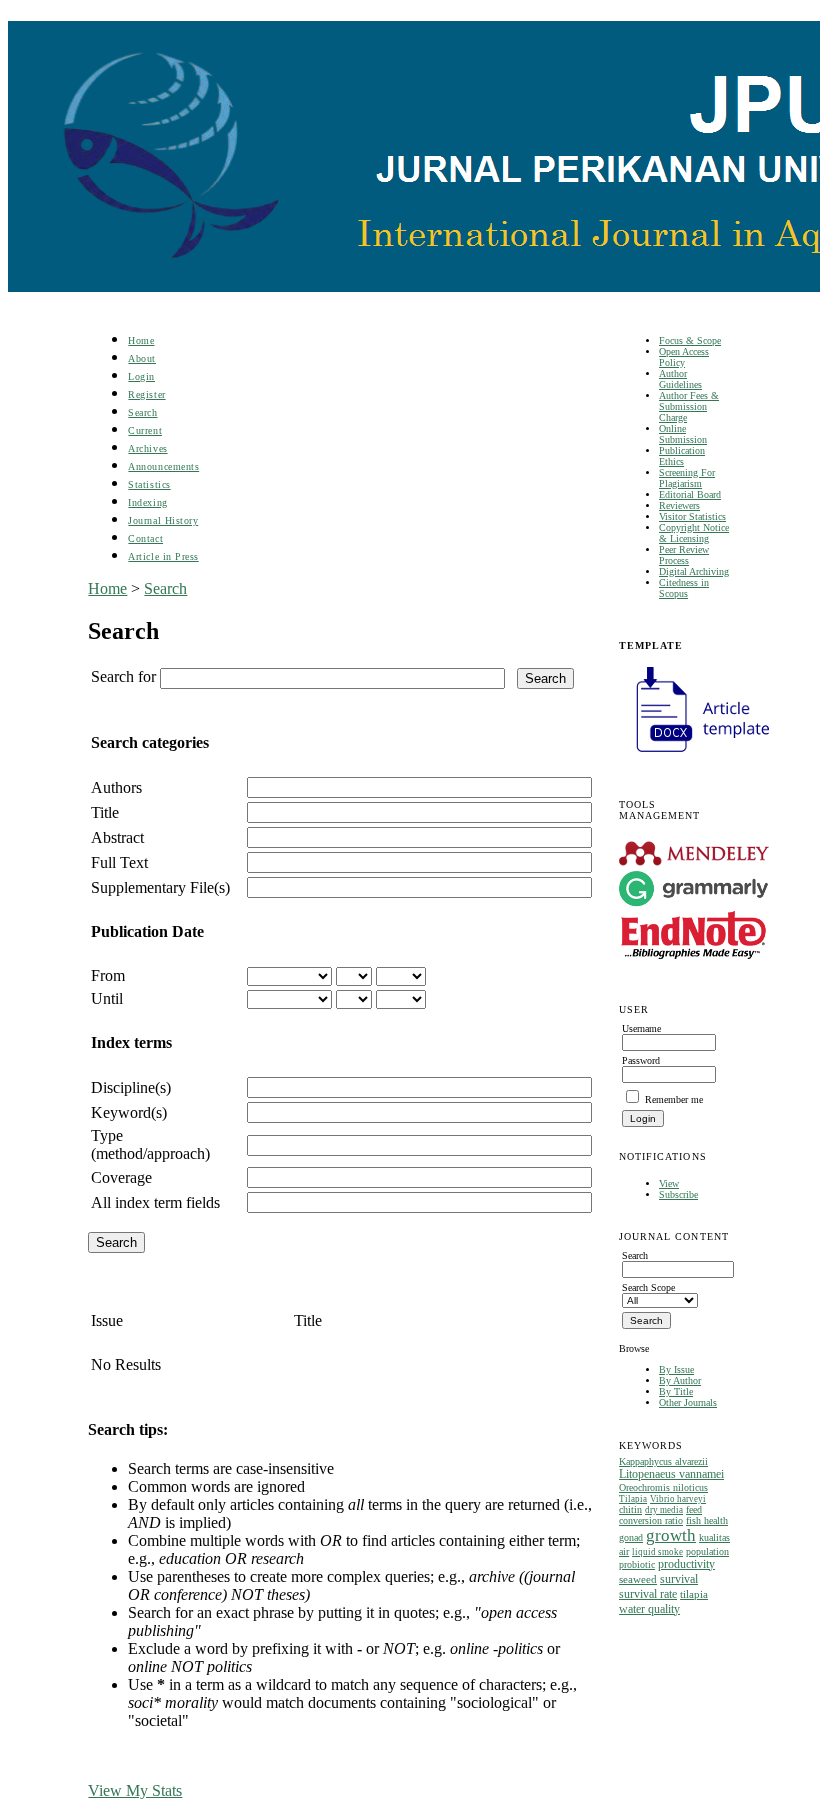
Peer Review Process (684, 555)
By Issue (676, 1369)
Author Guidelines (680, 379)
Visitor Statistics (692, 516)
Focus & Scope (690, 340)
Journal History (163, 520)
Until (107, 998)
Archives (147, 448)
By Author (680, 1380)
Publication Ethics (682, 456)
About (142, 358)
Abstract (117, 837)
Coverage (121, 1177)
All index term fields (155, 1202)
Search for (123, 676)
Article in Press (163, 556)
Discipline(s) (131, 1087)
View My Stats (135, 1790)
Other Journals (688, 1402)
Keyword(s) (129, 1112)
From (108, 975)
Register (146, 394)
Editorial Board (690, 494)
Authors (116, 787)
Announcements (163, 466)
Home (141, 340)
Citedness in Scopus (684, 588)
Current (145, 430)
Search (142, 412)
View (669, 1183)
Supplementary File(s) (160, 887)
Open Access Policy (684, 357)
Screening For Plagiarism (687, 478)
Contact (145, 538)
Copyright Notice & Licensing (694, 533)
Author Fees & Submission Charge (689, 406)
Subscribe (678, 1194)
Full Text (119, 862)
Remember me (674, 1099)
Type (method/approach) (150, 1144)
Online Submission (683, 434)
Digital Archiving (694, 571)
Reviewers (679, 505)
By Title (676, 1391)
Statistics (149, 484)
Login (141, 376)
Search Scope (648, 1287)
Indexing (147, 502)
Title (105, 812)
